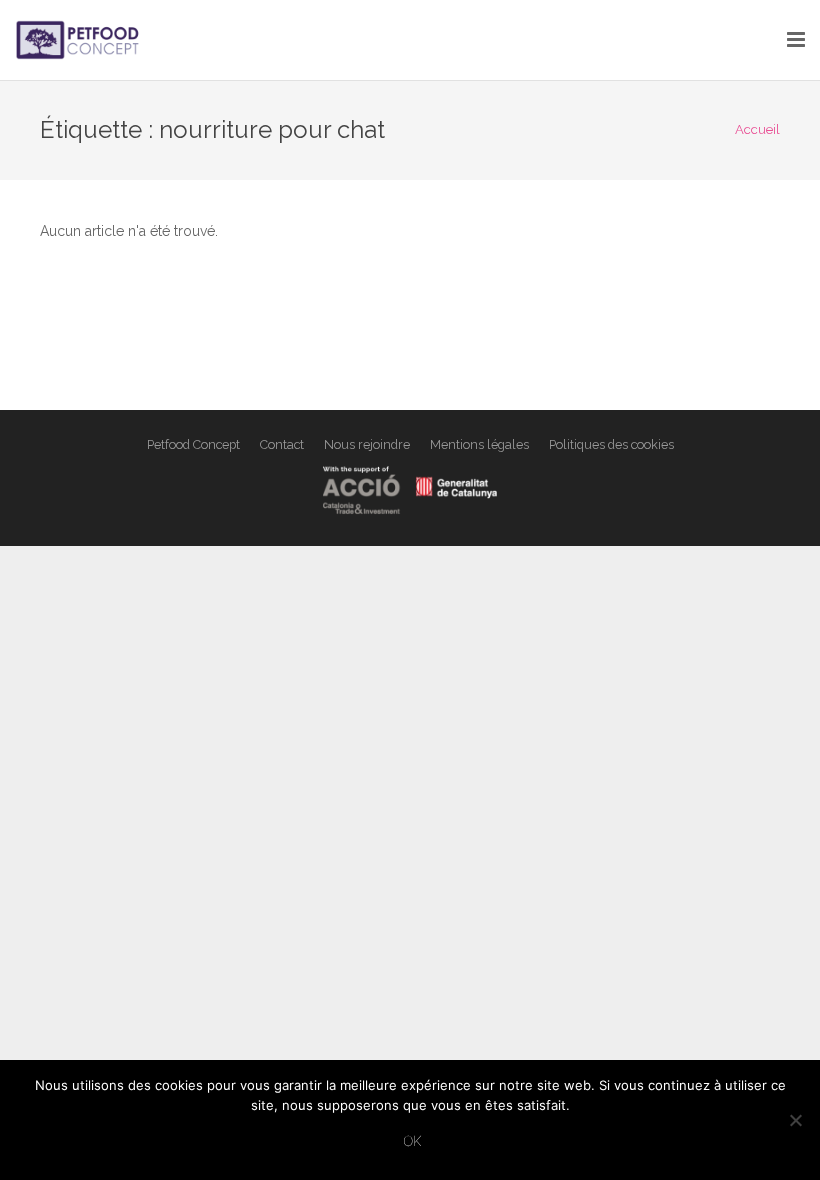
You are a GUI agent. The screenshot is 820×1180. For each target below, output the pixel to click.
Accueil (757, 129)
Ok (412, 1140)
